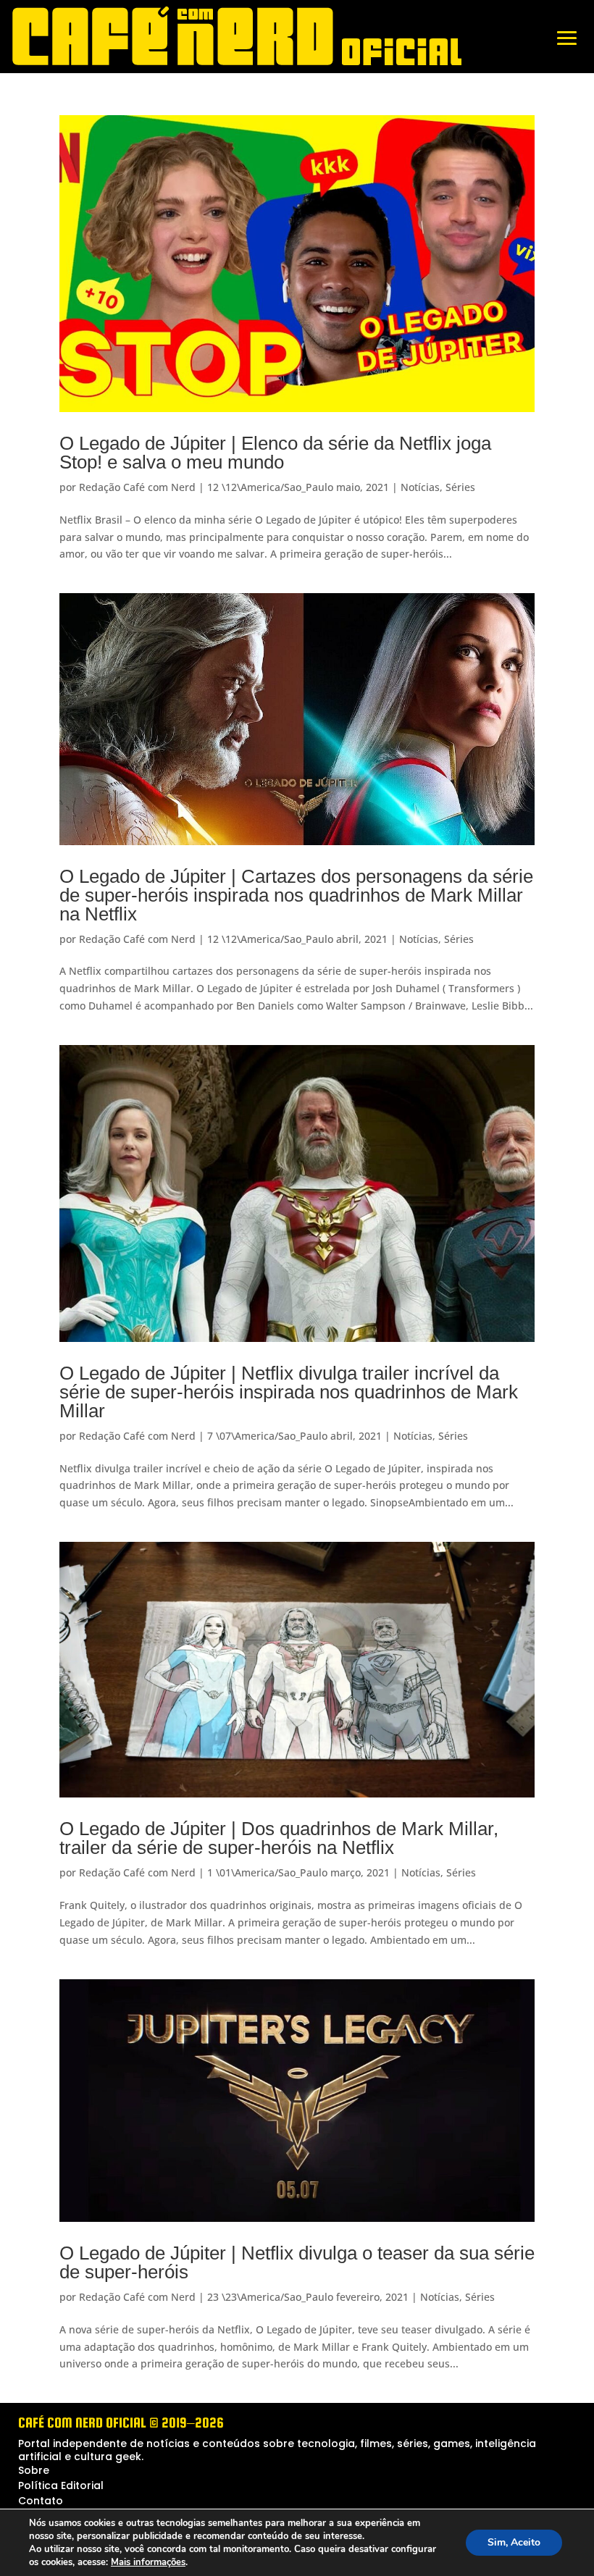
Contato (41, 2501)
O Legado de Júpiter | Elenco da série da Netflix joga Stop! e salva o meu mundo (275, 453)
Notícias (420, 487)
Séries (460, 487)
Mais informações (148, 2562)
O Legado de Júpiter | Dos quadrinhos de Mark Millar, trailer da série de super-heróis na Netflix (279, 1838)
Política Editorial (61, 2485)
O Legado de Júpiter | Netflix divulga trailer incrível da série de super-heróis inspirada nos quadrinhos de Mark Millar (289, 1392)
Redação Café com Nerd (137, 487)
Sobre (34, 2470)
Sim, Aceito (514, 2542)
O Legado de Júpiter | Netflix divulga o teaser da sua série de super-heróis (297, 2262)
